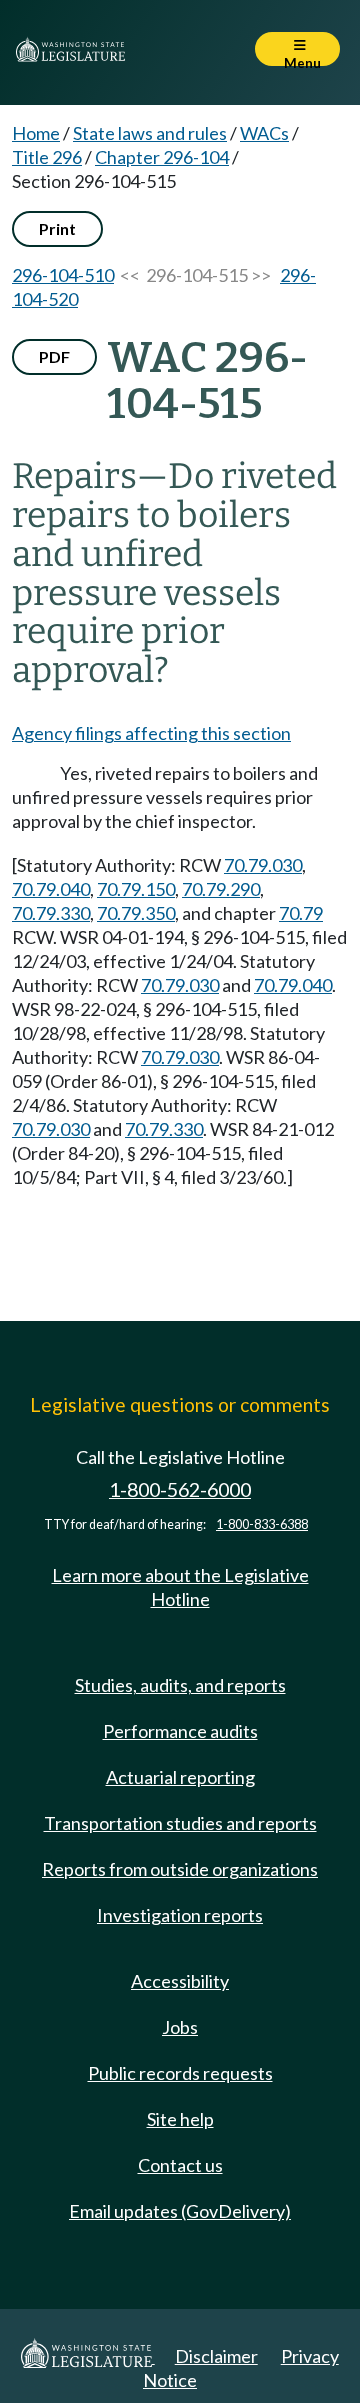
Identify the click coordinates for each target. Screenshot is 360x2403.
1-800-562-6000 (180, 1489)
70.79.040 (51, 889)
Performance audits (180, 1731)
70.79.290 (221, 889)
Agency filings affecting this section (151, 733)
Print (57, 228)
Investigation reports (180, 1915)
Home (36, 133)
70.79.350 (136, 913)
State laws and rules (150, 133)
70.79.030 (263, 865)
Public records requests (180, 2073)
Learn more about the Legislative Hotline (180, 1587)
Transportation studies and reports (180, 1823)
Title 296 (47, 157)
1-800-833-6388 (262, 1524)
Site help (180, 2119)
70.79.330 (51, 913)
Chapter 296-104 (162, 157)
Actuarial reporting (180, 1777)
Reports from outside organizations (180, 1869)
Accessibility (180, 1981)
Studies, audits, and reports (180, 1685)
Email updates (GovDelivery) (180, 2211)
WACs (264, 133)
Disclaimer (216, 2356)
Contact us (180, 2165)
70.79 (301, 913)
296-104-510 (63, 275)
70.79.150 (136, 889)
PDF (54, 356)
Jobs (180, 2027)
